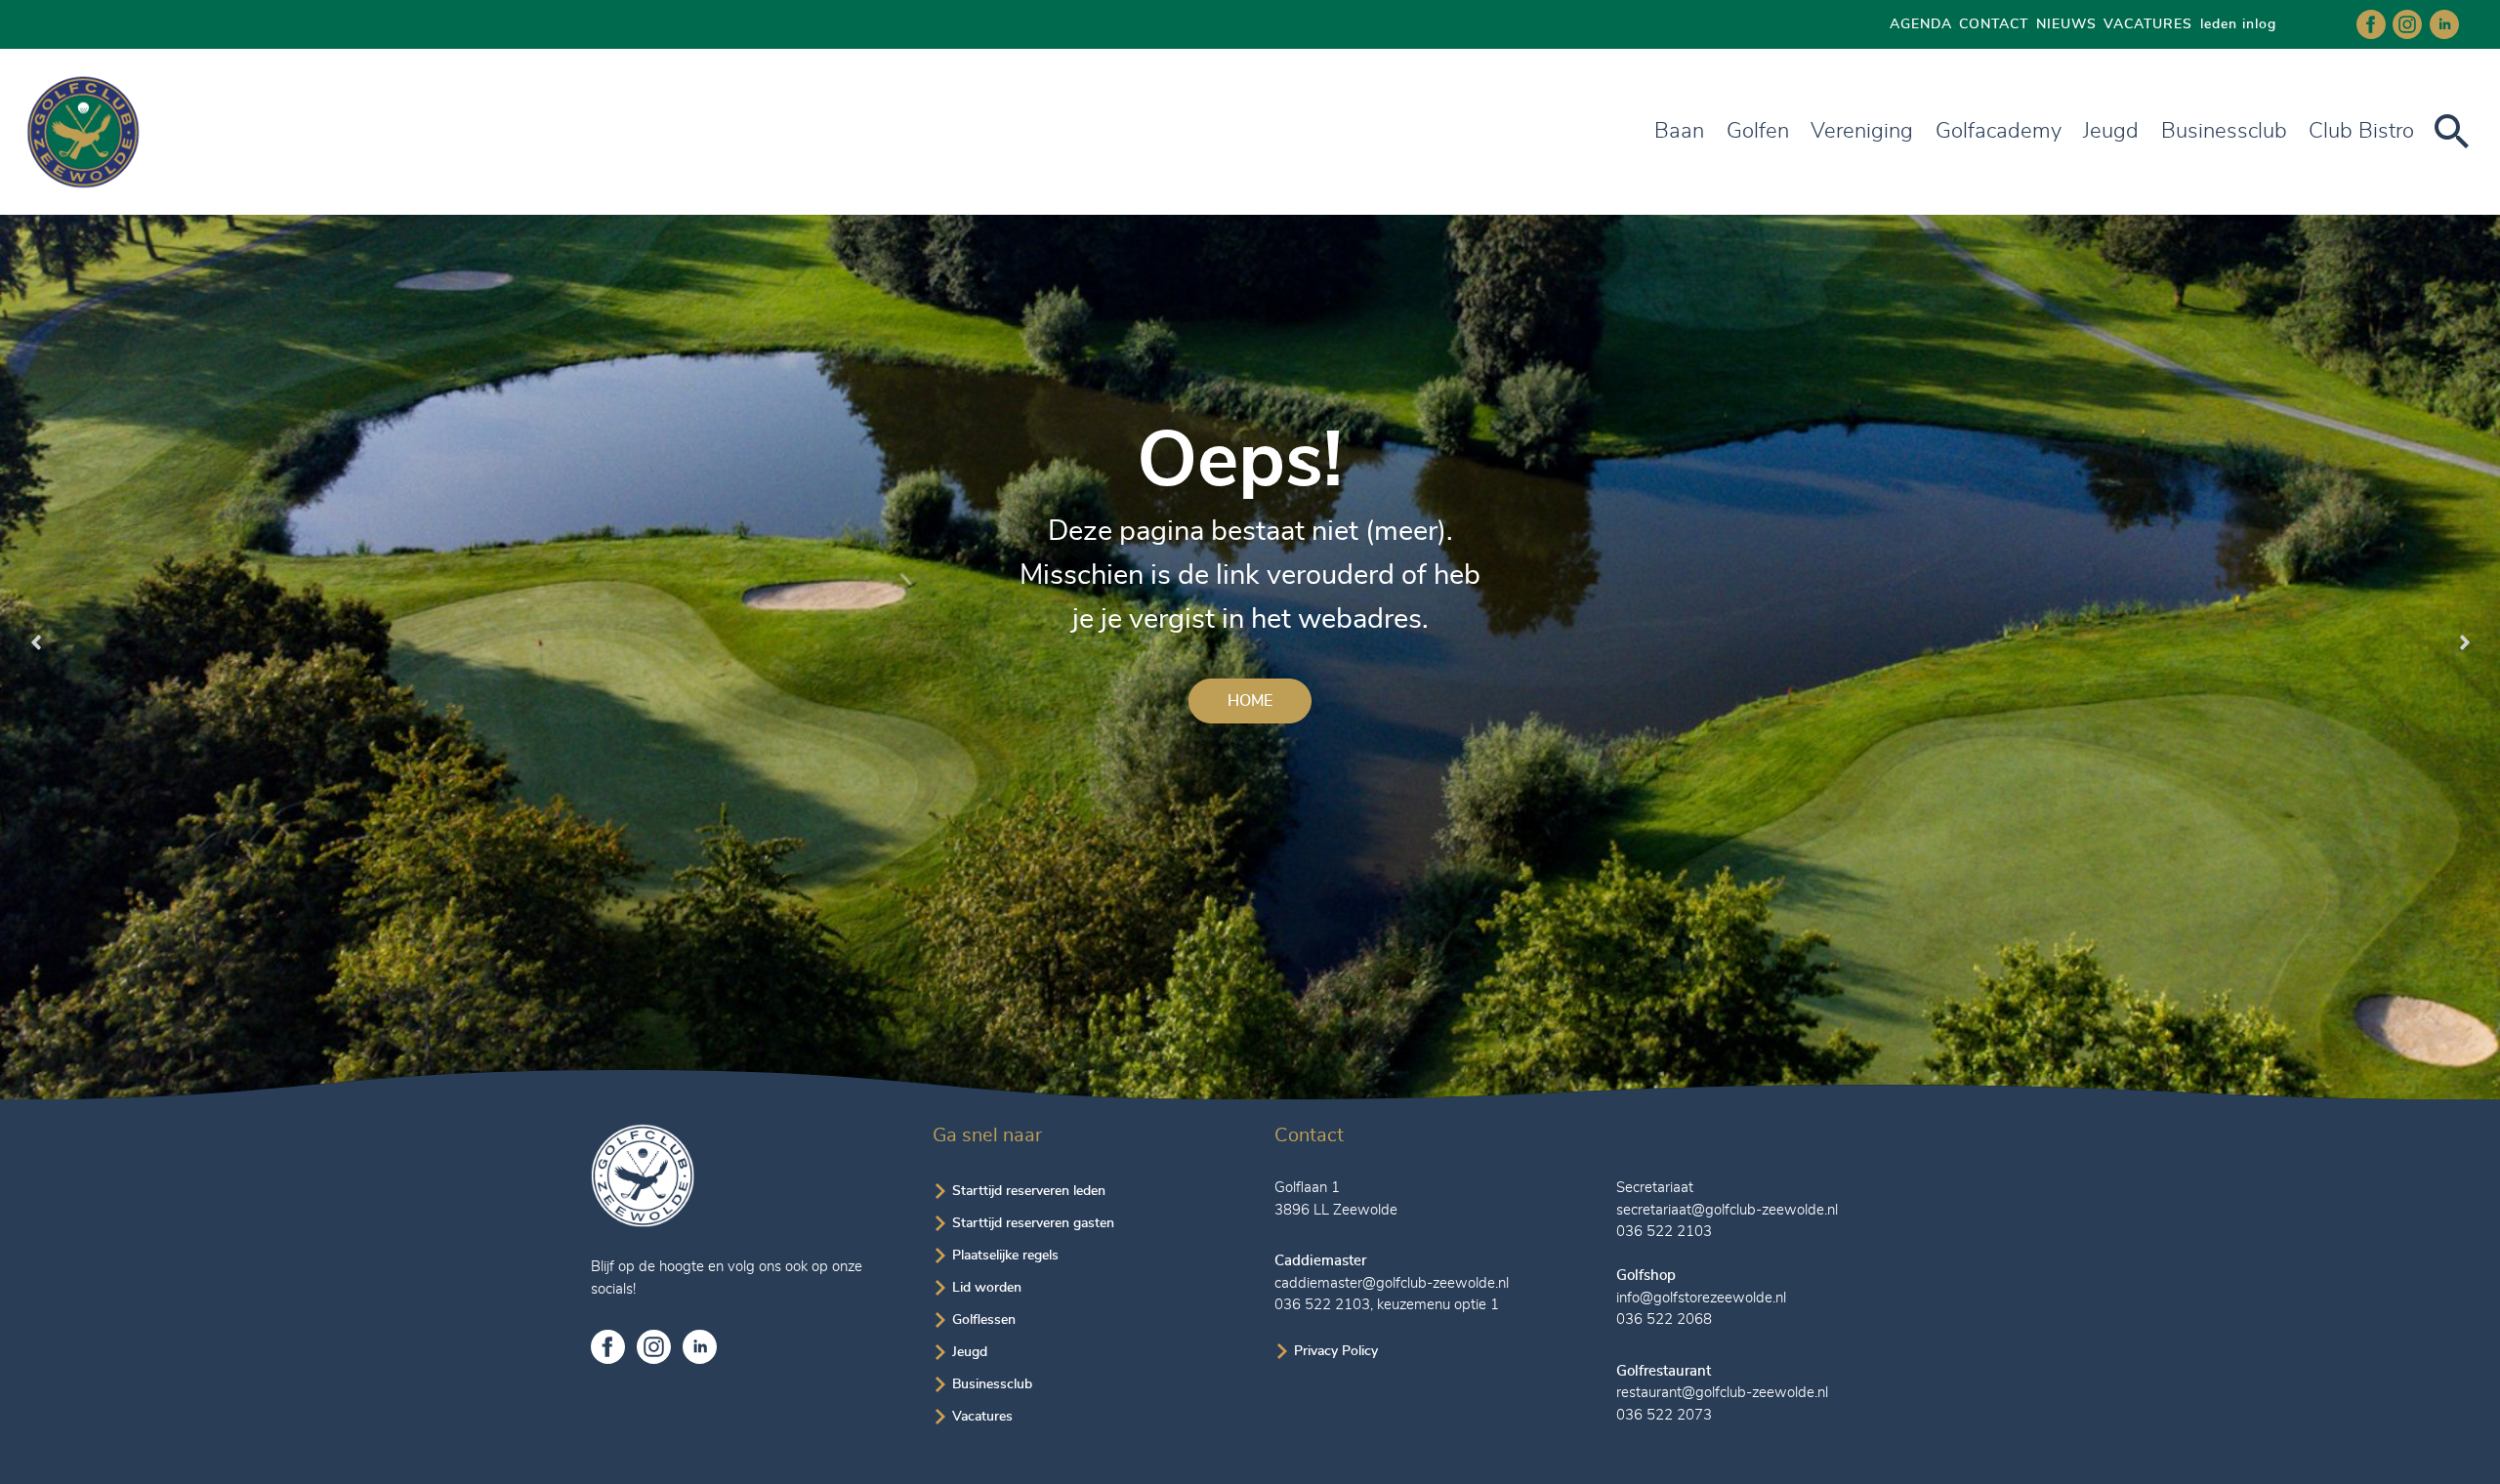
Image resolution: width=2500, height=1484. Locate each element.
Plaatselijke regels (1005, 1256)
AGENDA (1921, 24)
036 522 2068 (1664, 1319)
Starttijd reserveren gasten (1033, 1223)
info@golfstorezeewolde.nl (1701, 1298)
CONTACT (1994, 24)
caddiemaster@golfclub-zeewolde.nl (1392, 1283)
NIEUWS (2066, 24)
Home (1250, 701)
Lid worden (987, 1288)
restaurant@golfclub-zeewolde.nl (1722, 1393)
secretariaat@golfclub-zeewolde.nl (1727, 1210)
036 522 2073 (1664, 1415)
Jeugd (2111, 131)
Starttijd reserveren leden (1029, 1191)
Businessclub (992, 1384)
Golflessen (984, 1320)
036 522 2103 (1322, 1305)
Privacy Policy (1336, 1351)
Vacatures (982, 1417)
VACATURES (2148, 24)
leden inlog (2238, 24)
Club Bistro (2361, 131)
